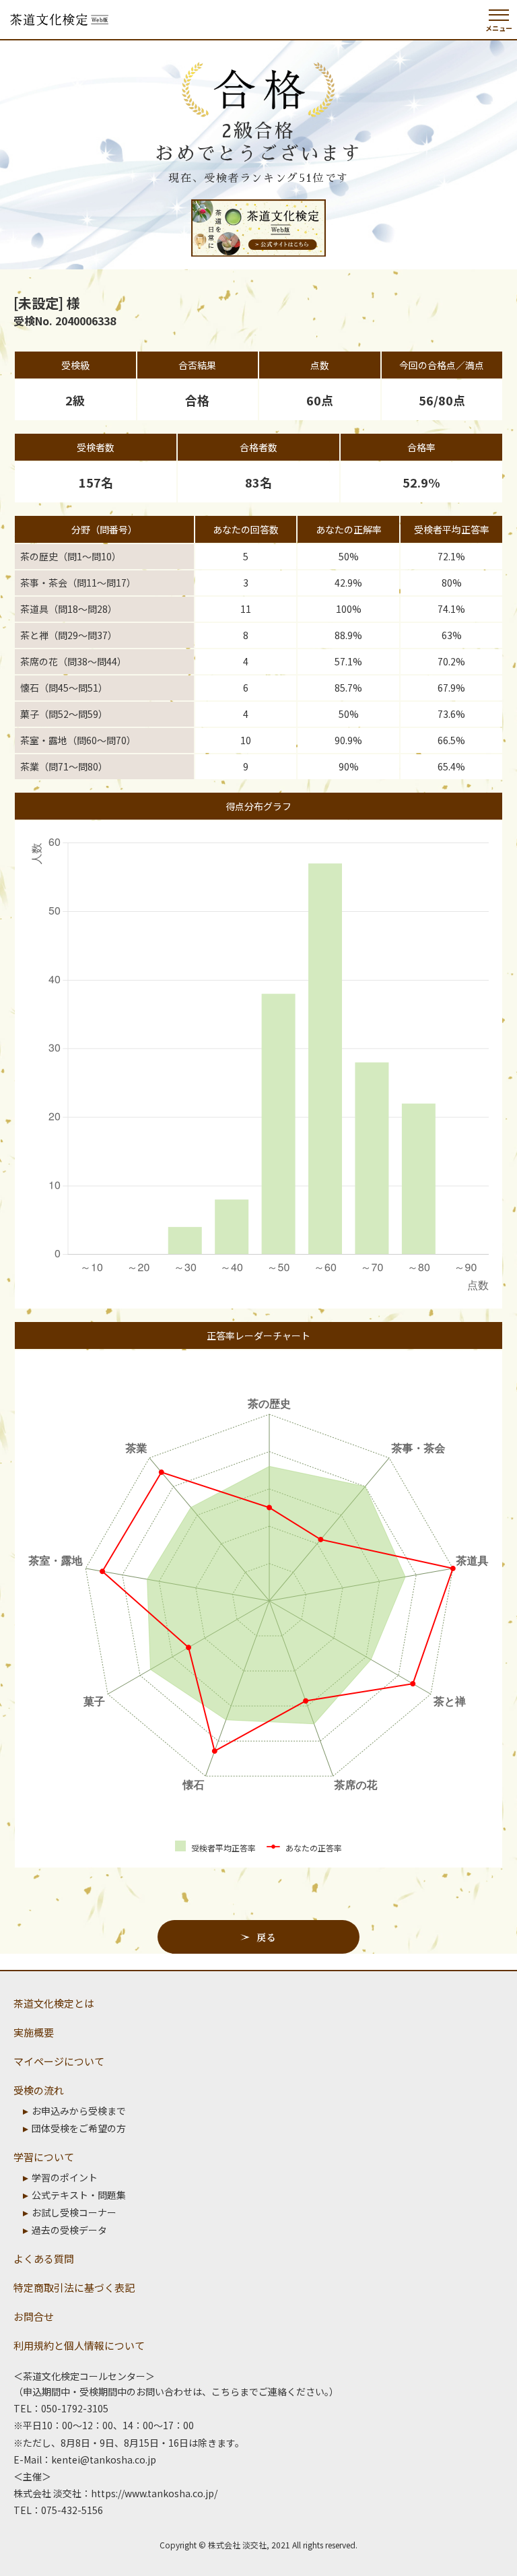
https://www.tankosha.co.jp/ (154, 2493)
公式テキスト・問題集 (79, 2195)
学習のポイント (65, 2177)
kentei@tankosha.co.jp (104, 2459)
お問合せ (34, 2316)
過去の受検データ (69, 2230)
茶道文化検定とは (54, 2003)
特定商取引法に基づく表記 (74, 2287)
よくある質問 (44, 2258)
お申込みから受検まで (79, 2111)
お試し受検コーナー (74, 2212)
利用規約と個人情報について (79, 2345)
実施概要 (34, 2032)
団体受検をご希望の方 (79, 2128)
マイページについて (59, 2061)
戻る (266, 1937)
